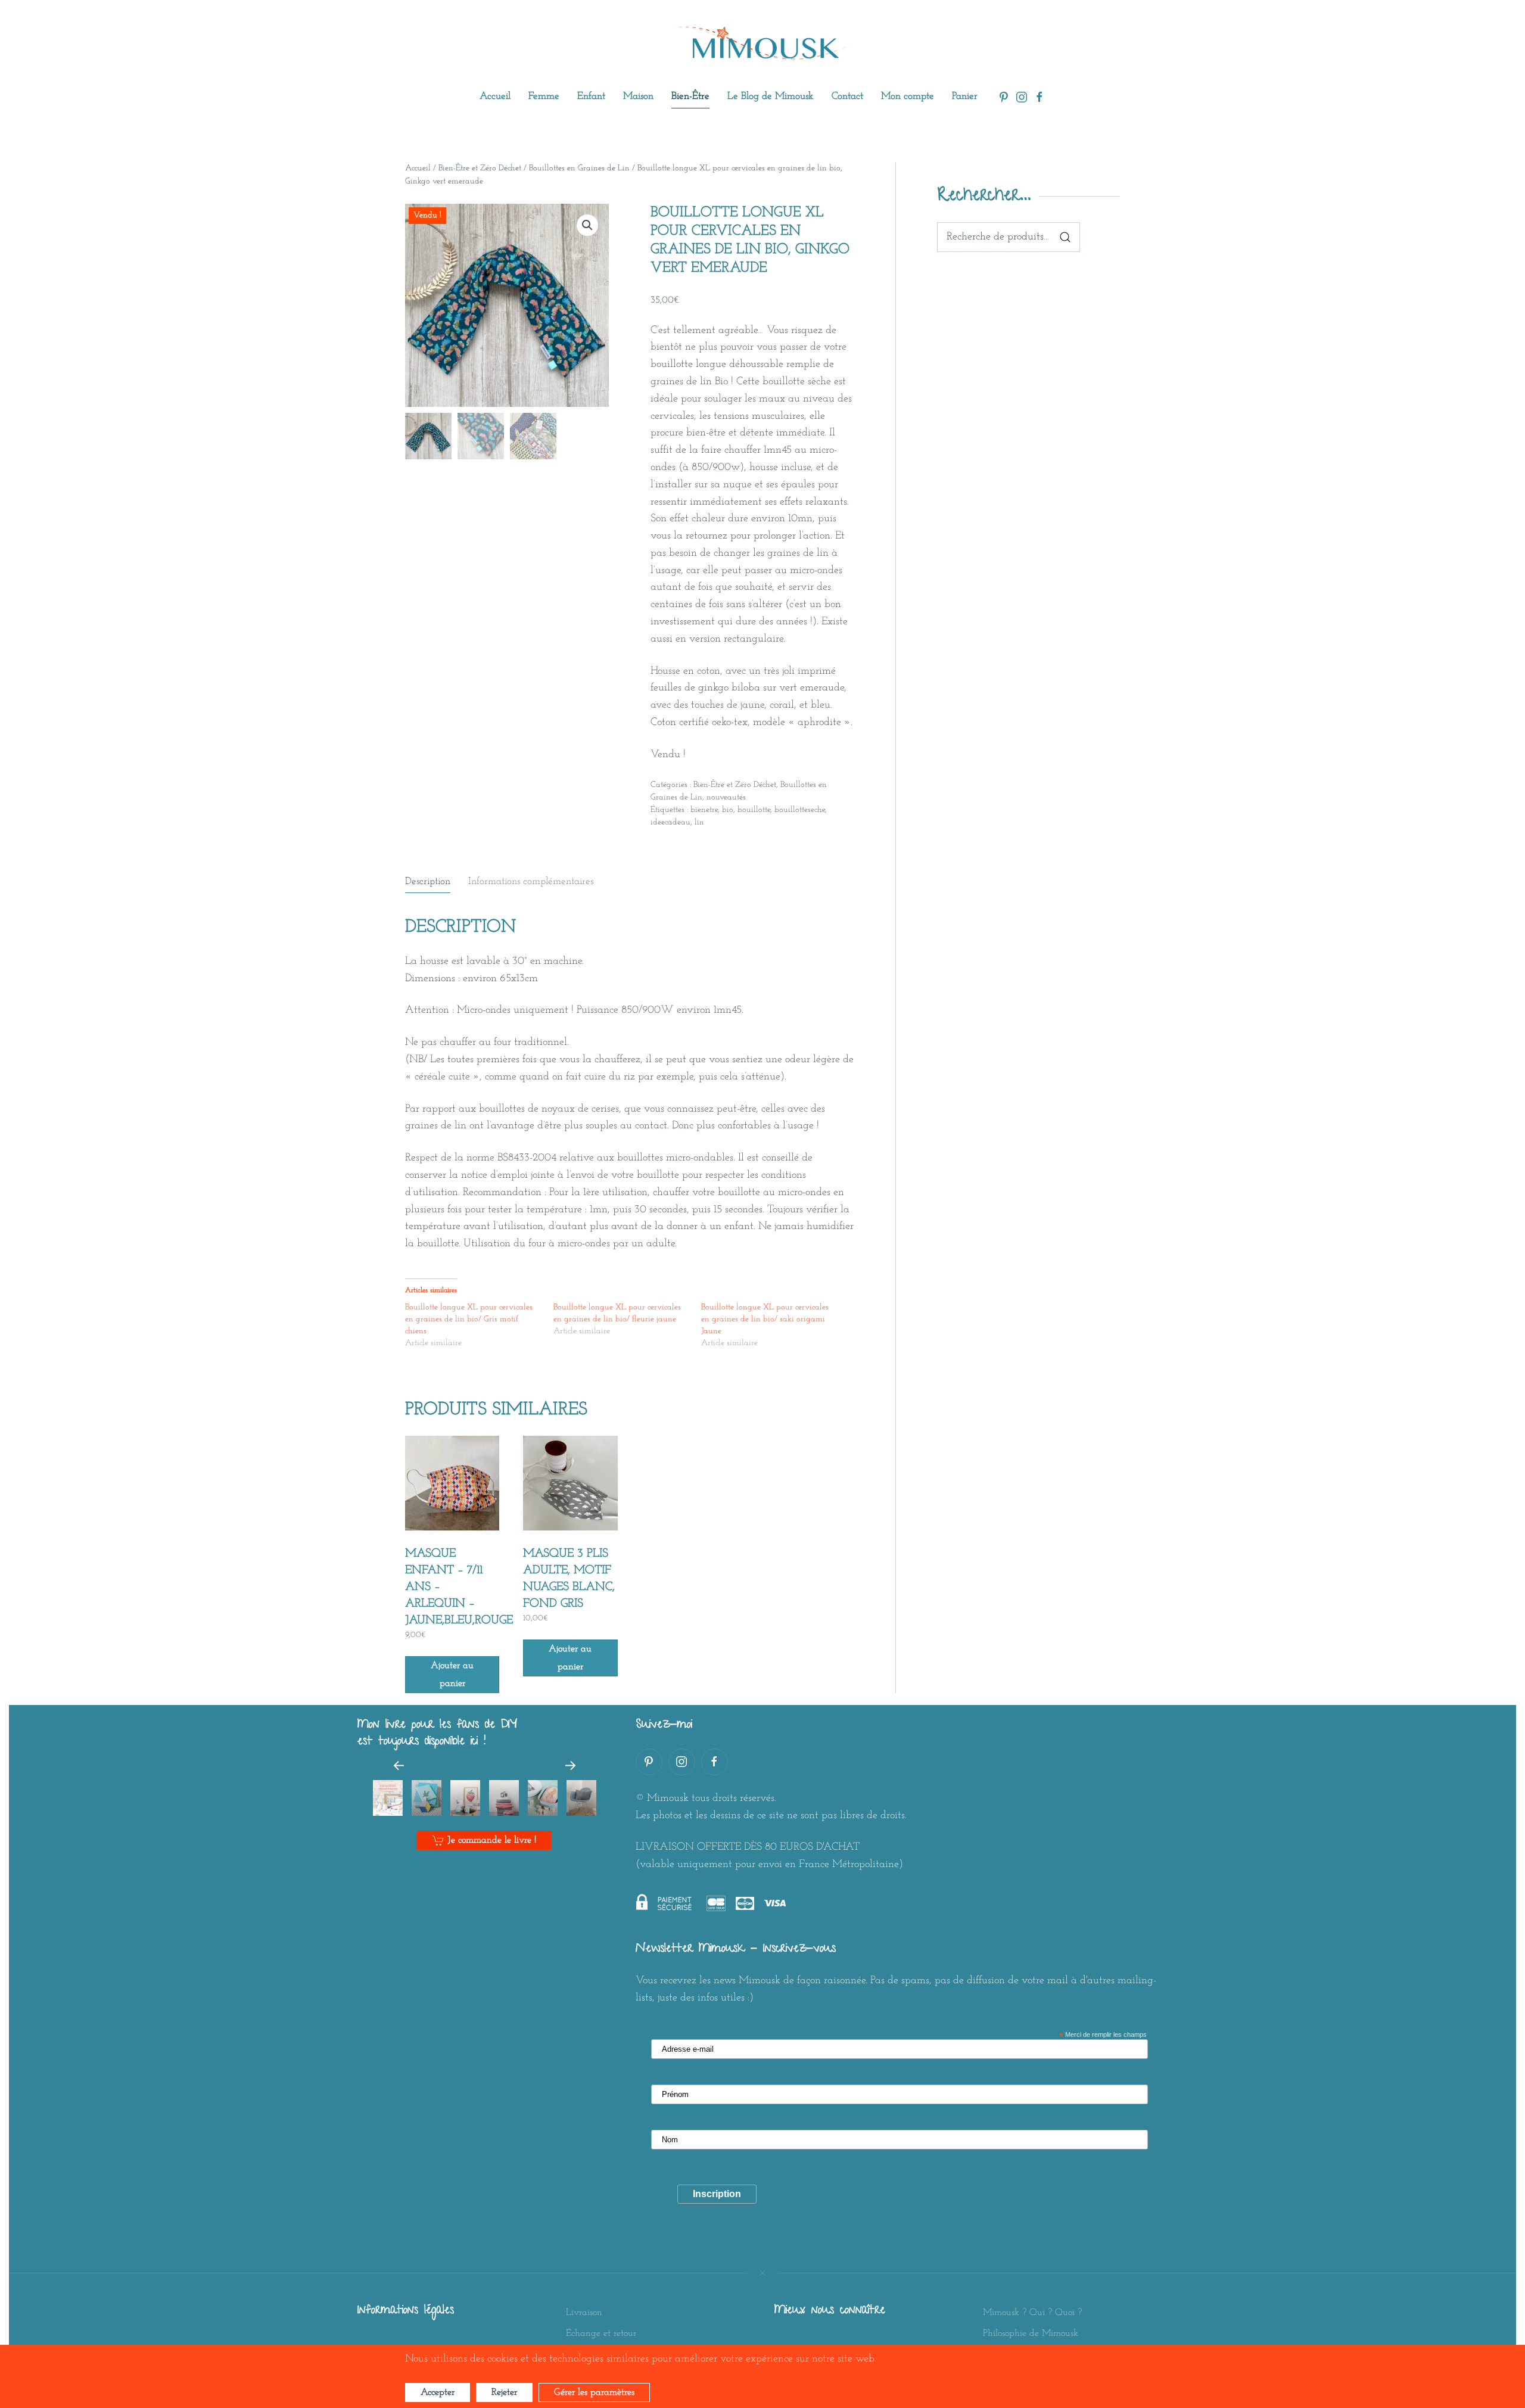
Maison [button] (638, 96)
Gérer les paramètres (594, 2393)
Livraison (584, 2313)
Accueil (495, 96)
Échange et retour (601, 2334)
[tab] (388, 1798)
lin (699, 822)
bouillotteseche (800, 810)
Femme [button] (544, 96)
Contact (847, 96)
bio (728, 810)
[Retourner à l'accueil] (762, 44)
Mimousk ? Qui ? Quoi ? (1032, 2313)
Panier (965, 96)
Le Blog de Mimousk (771, 96)
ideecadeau (670, 822)
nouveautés (726, 797)
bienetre (704, 810)
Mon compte (908, 96)
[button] (587, 225)
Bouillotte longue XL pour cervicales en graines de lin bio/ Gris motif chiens (469, 1319)
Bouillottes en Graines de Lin (579, 168)
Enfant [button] (591, 96)
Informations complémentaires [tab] (531, 881)
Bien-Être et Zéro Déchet (480, 168)
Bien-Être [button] (690, 96)
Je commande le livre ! (492, 1840)
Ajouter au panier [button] (452, 1675)
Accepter (438, 2393)
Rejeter (504, 2393)
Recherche (1065, 237)
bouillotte (754, 810)
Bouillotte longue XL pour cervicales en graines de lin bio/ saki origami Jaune (765, 1319)
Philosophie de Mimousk (1031, 2334)
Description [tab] (428, 881)
